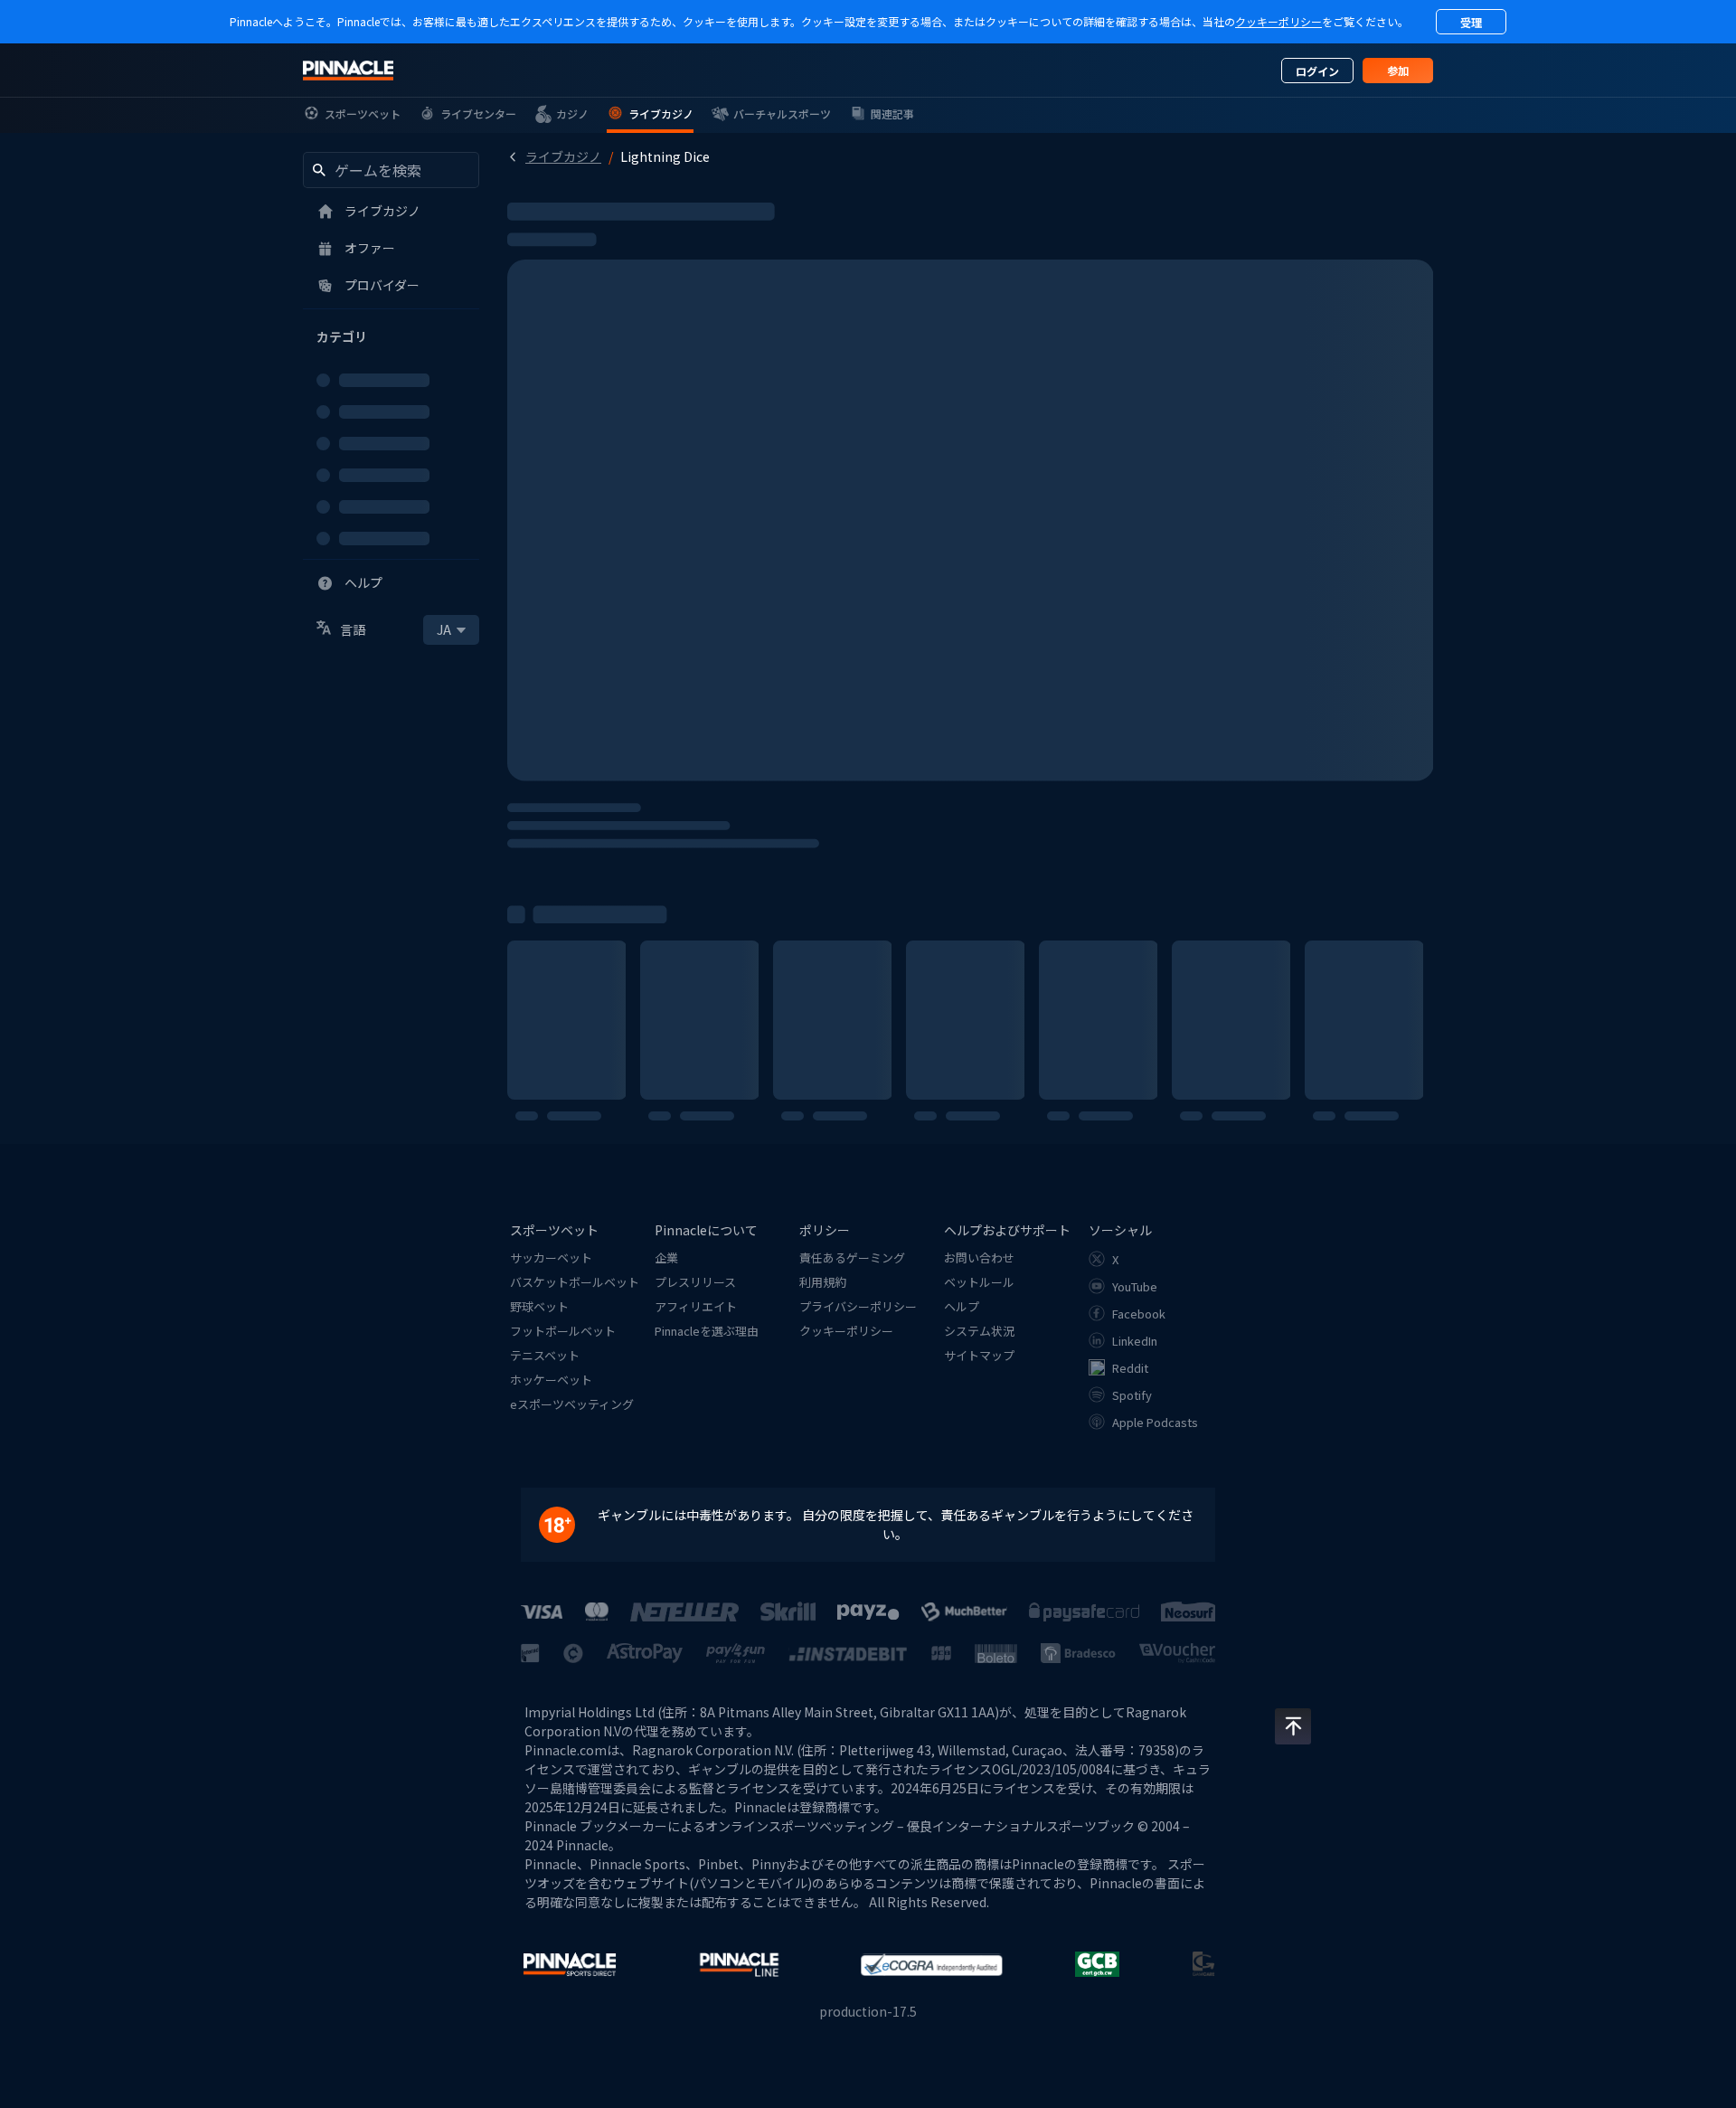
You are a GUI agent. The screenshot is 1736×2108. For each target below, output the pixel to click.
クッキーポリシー (1278, 21)
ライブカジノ (563, 156)
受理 (1471, 22)
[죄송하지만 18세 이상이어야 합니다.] (566, 1525)
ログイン (1317, 71)
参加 (1398, 70)
